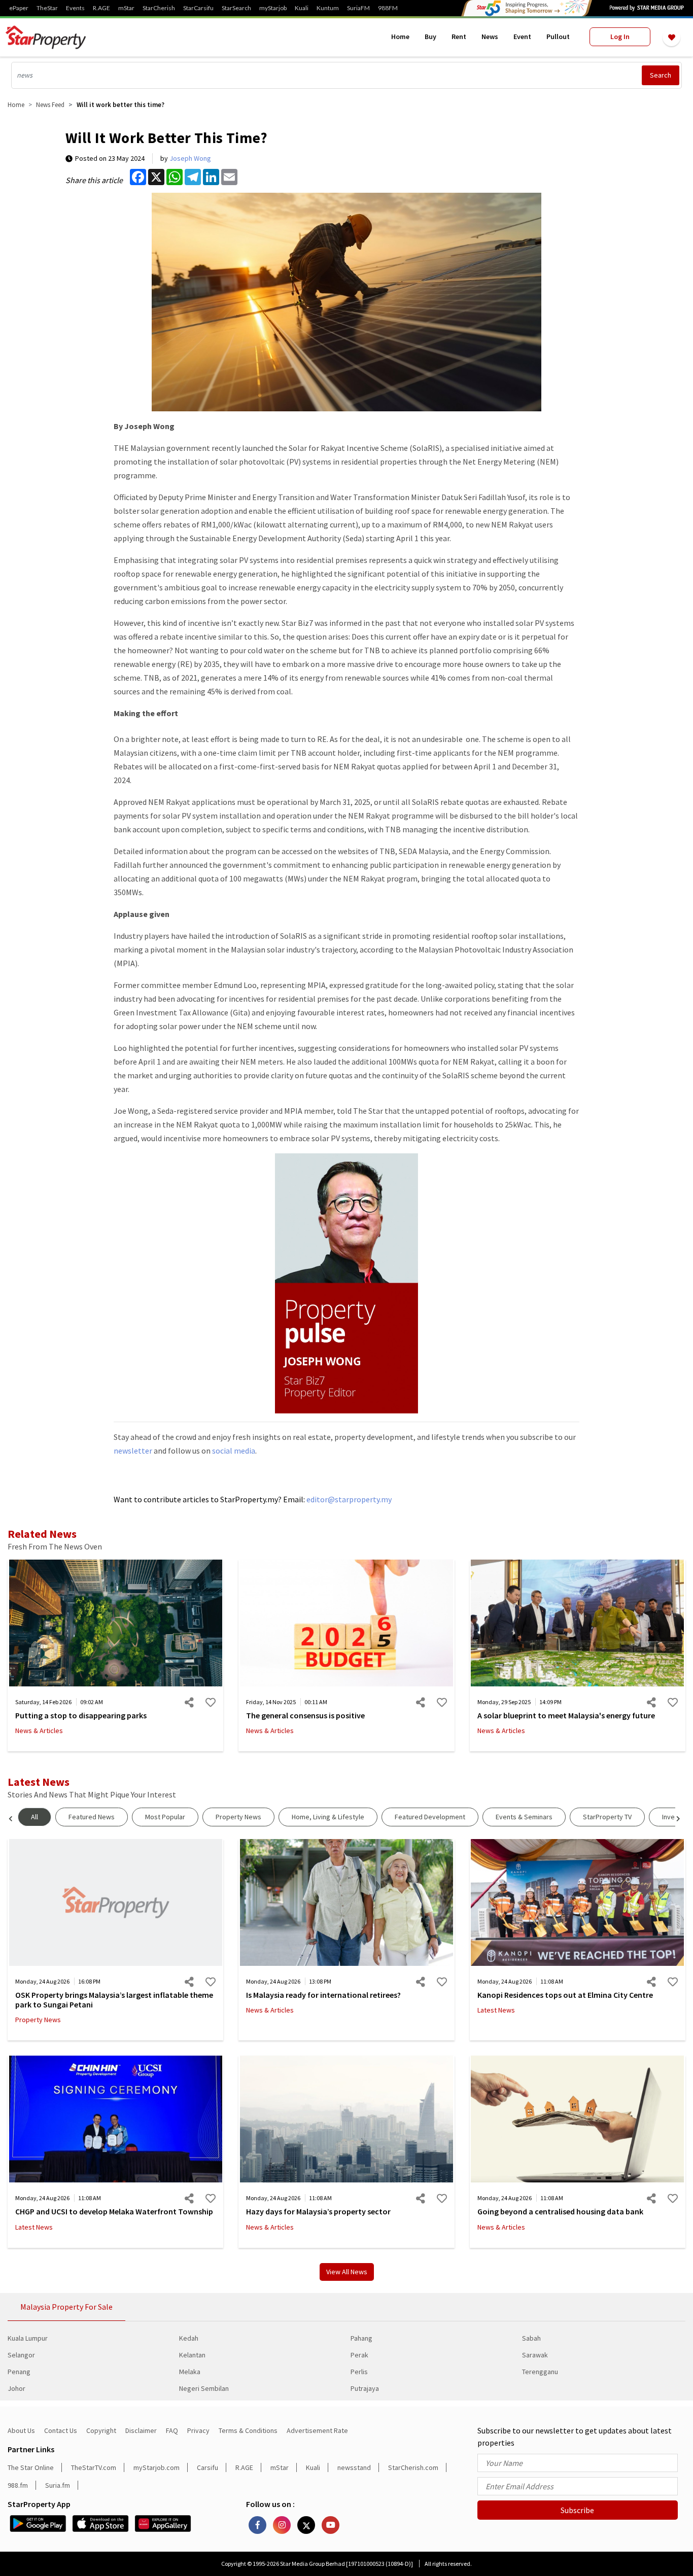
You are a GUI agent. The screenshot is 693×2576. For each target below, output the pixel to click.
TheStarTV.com (94, 2467)
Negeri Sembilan (204, 2388)
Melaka (190, 2372)
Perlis (359, 2372)
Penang (19, 2372)
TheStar (47, 8)
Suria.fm (58, 2485)
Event (522, 37)
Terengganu (540, 2372)
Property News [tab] (238, 1817)
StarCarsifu (198, 8)
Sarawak (535, 2355)
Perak (359, 2355)
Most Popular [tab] (165, 1817)
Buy (430, 37)
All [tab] (34, 1817)
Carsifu (207, 2467)
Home (400, 37)
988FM (388, 8)
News (490, 37)
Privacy (198, 2430)
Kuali (302, 8)
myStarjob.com (157, 2467)
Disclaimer (141, 2430)
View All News (347, 2272)
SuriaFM (358, 8)
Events (75, 8)
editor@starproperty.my (348, 1499)
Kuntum (328, 8)
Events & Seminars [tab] (524, 1817)
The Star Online (31, 2467)
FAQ (172, 2430)
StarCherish (159, 8)
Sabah (531, 2338)
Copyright (101, 2430)
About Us (21, 2430)
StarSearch (236, 8)
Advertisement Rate (317, 2430)
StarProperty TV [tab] (607, 1817)
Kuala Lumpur (28, 2338)
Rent (459, 37)
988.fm (18, 2485)
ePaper (19, 8)
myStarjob (273, 8)
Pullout (558, 37)
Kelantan (192, 2355)
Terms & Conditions (248, 2430)
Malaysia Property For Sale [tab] (66, 2307)
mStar (126, 8)
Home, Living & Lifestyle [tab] (328, 1817)
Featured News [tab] (92, 1817)
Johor (16, 2388)
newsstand (354, 2467)
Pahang (361, 2338)
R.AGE (101, 8)
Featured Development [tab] (430, 1817)
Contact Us (61, 2430)
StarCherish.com (413, 2467)
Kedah (189, 2338)
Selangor (21, 2355)
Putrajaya (365, 2388)
